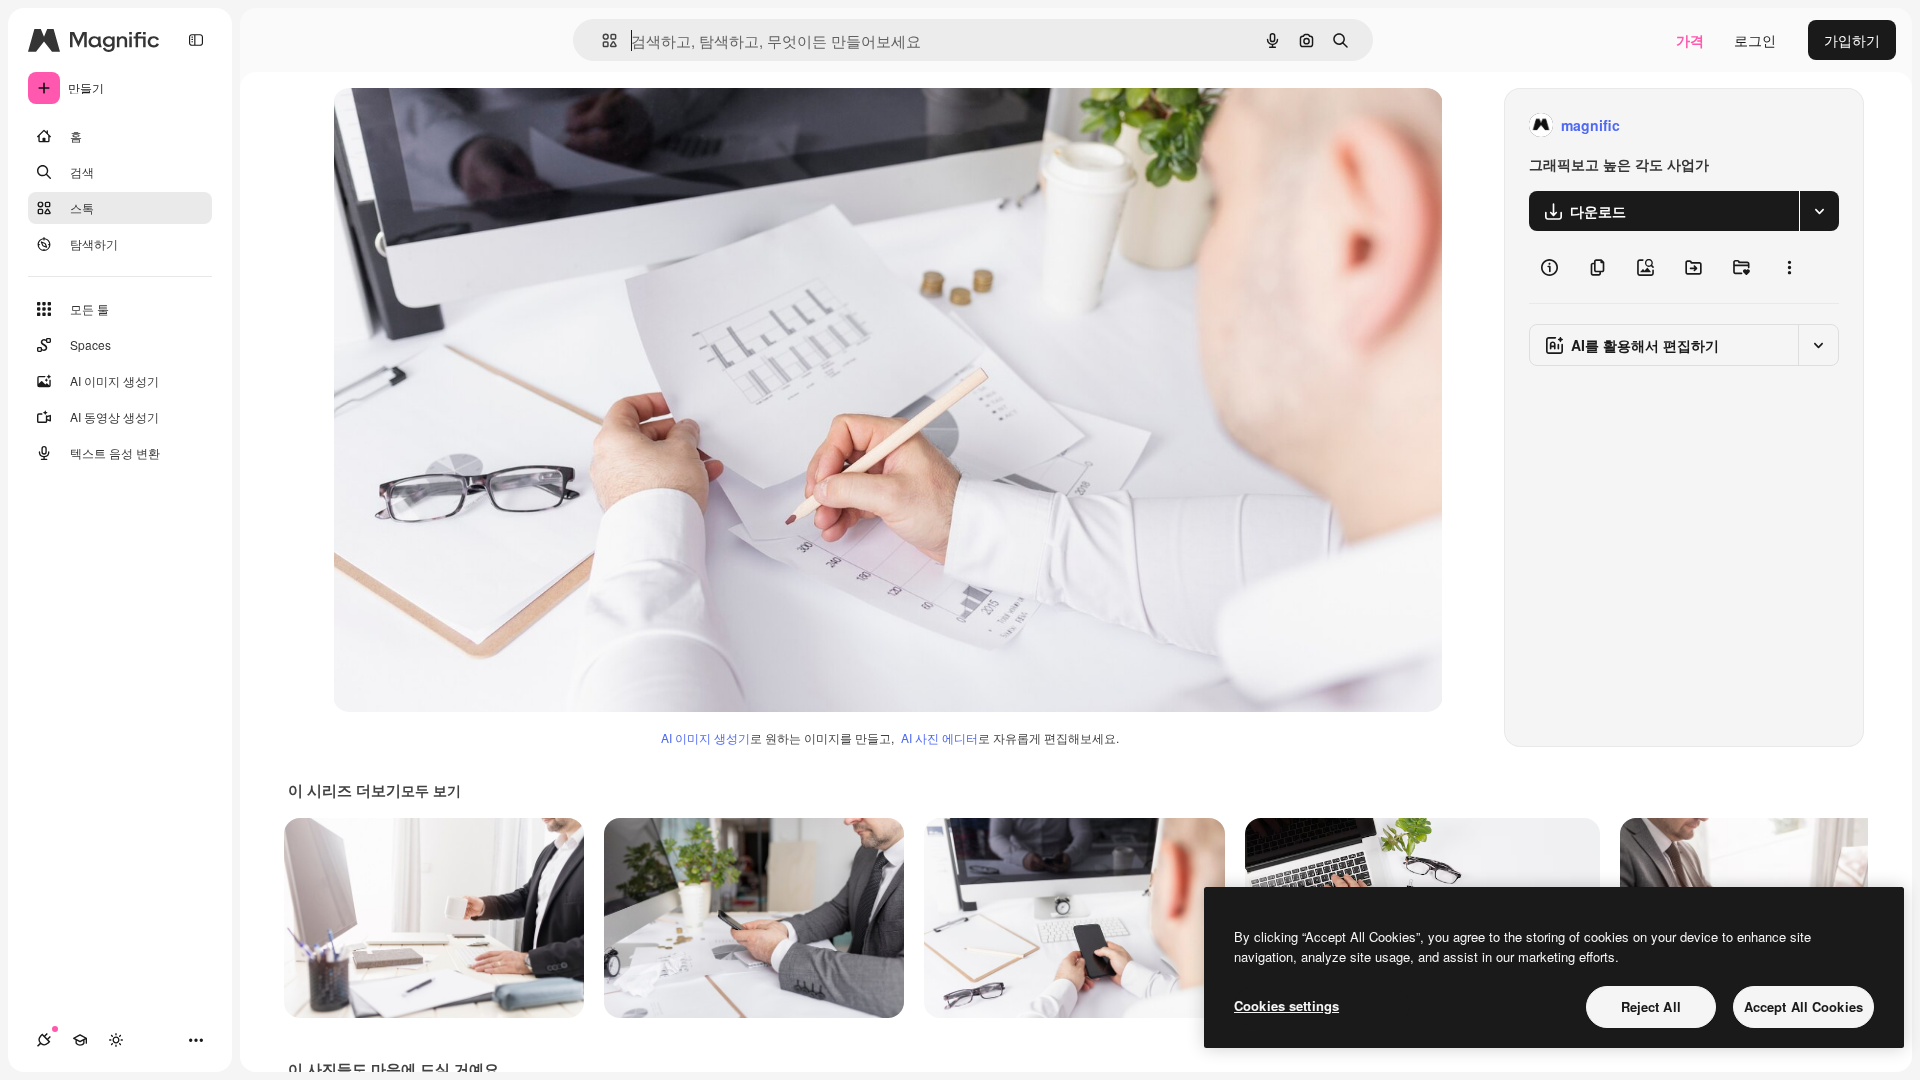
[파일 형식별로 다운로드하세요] (1819, 211)
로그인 (1755, 40)
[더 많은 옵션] (1789, 267)
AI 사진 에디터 (939, 737)
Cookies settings (1286, 1005)
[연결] (44, 1040)
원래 (448, 125)
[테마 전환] (116, 1040)
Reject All (1651, 1006)
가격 (1690, 40)
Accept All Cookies (1803, 1006)
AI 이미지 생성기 (705, 737)
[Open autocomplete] (601, 40)
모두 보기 (431, 790)
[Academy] (80, 1040)
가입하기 (1852, 40)
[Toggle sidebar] (196, 40)
